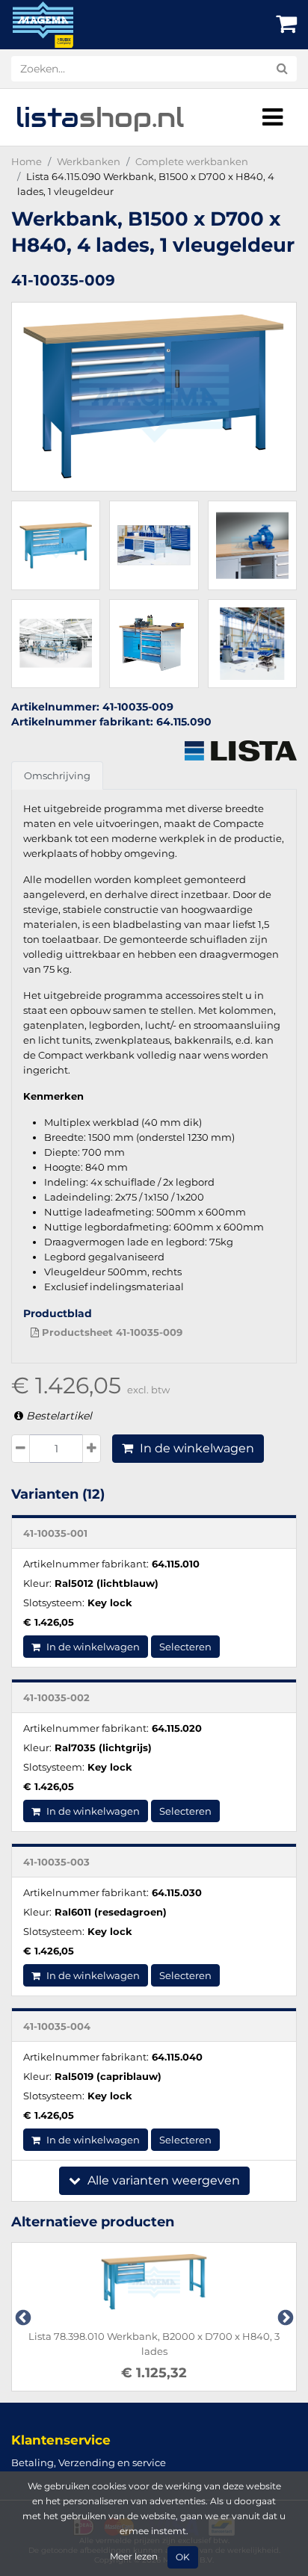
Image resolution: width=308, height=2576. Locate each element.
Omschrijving (57, 775)
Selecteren (185, 1647)
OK (183, 2557)
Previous (22, 2317)
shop (100, 117)
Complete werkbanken (192, 161)
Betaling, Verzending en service (89, 2462)
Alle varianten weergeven (162, 2180)
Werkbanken (89, 161)
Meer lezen (134, 2557)
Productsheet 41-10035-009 (111, 1332)
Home (27, 161)
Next (284, 2317)
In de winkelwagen (195, 1448)
